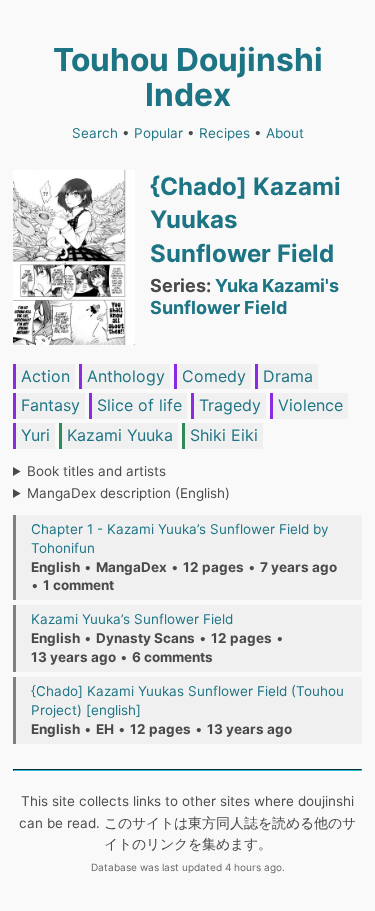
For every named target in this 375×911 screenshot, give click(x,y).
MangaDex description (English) (128, 493)
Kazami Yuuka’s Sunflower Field (132, 619)
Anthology (126, 376)
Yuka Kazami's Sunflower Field (244, 296)
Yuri (35, 435)
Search (95, 133)
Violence (310, 405)
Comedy (214, 376)
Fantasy (50, 405)
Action (45, 376)
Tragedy (230, 405)
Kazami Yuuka (120, 435)
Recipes (224, 133)
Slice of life (139, 405)
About (285, 133)
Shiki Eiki (224, 435)
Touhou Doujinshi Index (188, 77)
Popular (158, 133)
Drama (288, 376)
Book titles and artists (96, 471)
